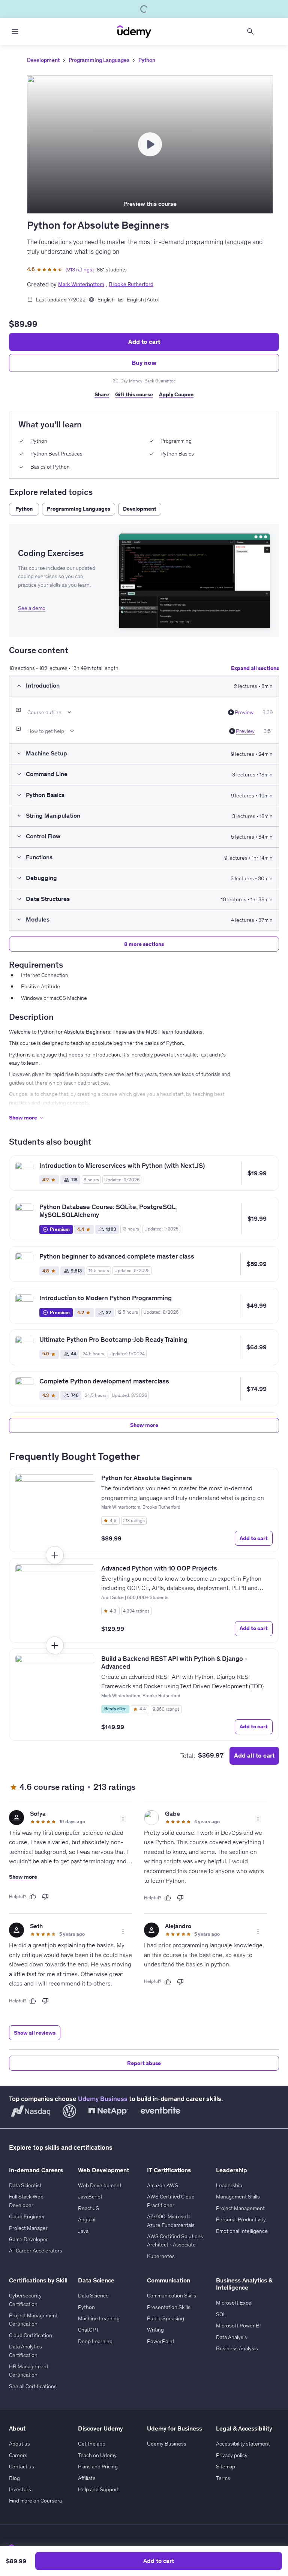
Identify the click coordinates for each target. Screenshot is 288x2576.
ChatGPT (88, 2330)
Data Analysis (232, 2337)
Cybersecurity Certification (25, 2300)
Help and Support (98, 2489)
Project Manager (28, 2228)
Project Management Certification (33, 2320)
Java (83, 2231)
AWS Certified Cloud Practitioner (171, 2201)
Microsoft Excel (234, 2303)
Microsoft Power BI (238, 2326)
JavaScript (90, 2197)
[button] (195, 581)
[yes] (33, 1897)
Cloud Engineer (27, 2216)
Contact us (22, 2467)
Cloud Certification (31, 2335)
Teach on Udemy (97, 2455)
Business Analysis (237, 2348)
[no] (45, 1897)
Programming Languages (99, 60)
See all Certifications (33, 2386)
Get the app (92, 2444)
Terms (223, 2478)
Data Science (93, 2296)
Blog (14, 2478)
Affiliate (87, 2478)
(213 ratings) (80, 270)
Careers (18, 2455)
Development (43, 60)
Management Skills (238, 2197)
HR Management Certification (29, 2371)
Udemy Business (103, 2099)
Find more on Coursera (35, 2501)
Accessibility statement (243, 2444)
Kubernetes (161, 2256)
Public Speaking (166, 2318)
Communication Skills (172, 2296)
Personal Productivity (241, 2219)
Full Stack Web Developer (26, 2201)
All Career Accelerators (36, 2251)
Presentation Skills (169, 2307)
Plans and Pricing (98, 2467)
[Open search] (250, 31)
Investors (20, 2489)
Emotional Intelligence (242, 2231)
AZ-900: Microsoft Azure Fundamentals (171, 2221)
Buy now (144, 363)
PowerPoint (161, 2341)
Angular (87, 2219)
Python (147, 60)
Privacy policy (232, 2455)
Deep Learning (95, 2341)
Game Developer (28, 2239)
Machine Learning (99, 2318)
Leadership (229, 2185)
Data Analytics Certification (25, 2351)
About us (19, 2444)
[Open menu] (15, 31)
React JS (88, 2208)
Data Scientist (25, 2185)
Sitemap (226, 2467)
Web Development (100, 2185)
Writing (155, 2330)
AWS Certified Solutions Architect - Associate (175, 2240)
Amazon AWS (163, 2185)
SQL (221, 2314)
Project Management (240, 2208)
